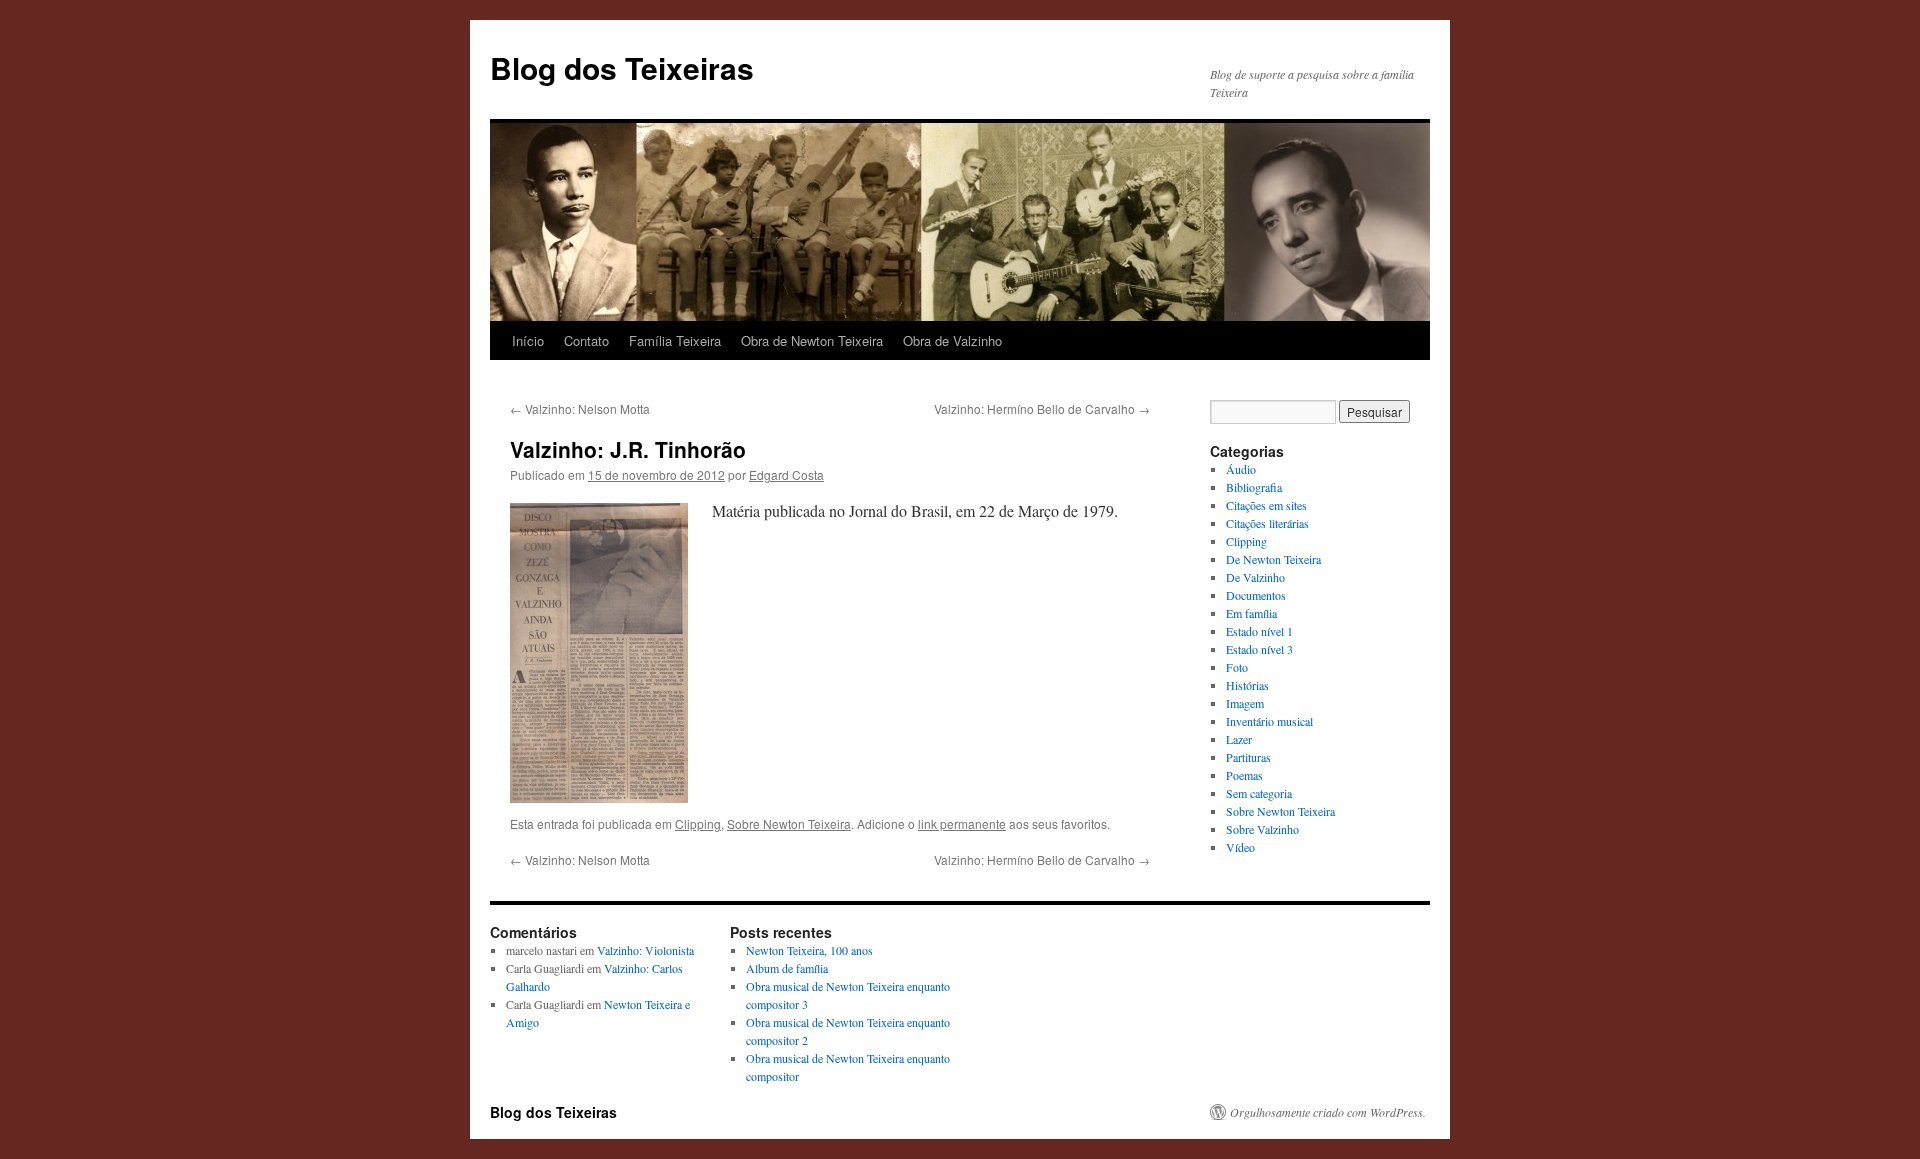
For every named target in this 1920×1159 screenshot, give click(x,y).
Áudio (1241, 469)
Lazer (1239, 739)
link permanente (962, 823)
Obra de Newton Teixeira (812, 340)
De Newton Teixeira (1273, 559)
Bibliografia (1254, 487)
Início (528, 340)
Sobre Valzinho (1262, 829)
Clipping (698, 823)
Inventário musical (1269, 721)
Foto (1237, 667)
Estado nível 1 (1259, 631)
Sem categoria (1259, 793)
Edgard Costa (786, 474)
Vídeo (1240, 847)
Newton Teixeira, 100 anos (809, 950)
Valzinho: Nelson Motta (580, 408)
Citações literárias (1267, 523)
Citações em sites (1266, 505)
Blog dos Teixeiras (622, 67)
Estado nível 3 (1259, 649)
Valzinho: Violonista (645, 950)
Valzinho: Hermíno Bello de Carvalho (1042, 408)
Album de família (787, 968)
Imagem (1245, 703)
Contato (586, 340)
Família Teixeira (675, 340)
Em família (1251, 613)
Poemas (1244, 775)
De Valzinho (1255, 577)
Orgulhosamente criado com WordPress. (1328, 1112)
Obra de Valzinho (952, 340)
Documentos (1256, 595)
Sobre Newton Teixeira (789, 823)
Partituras (1248, 757)
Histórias (1247, 685)
